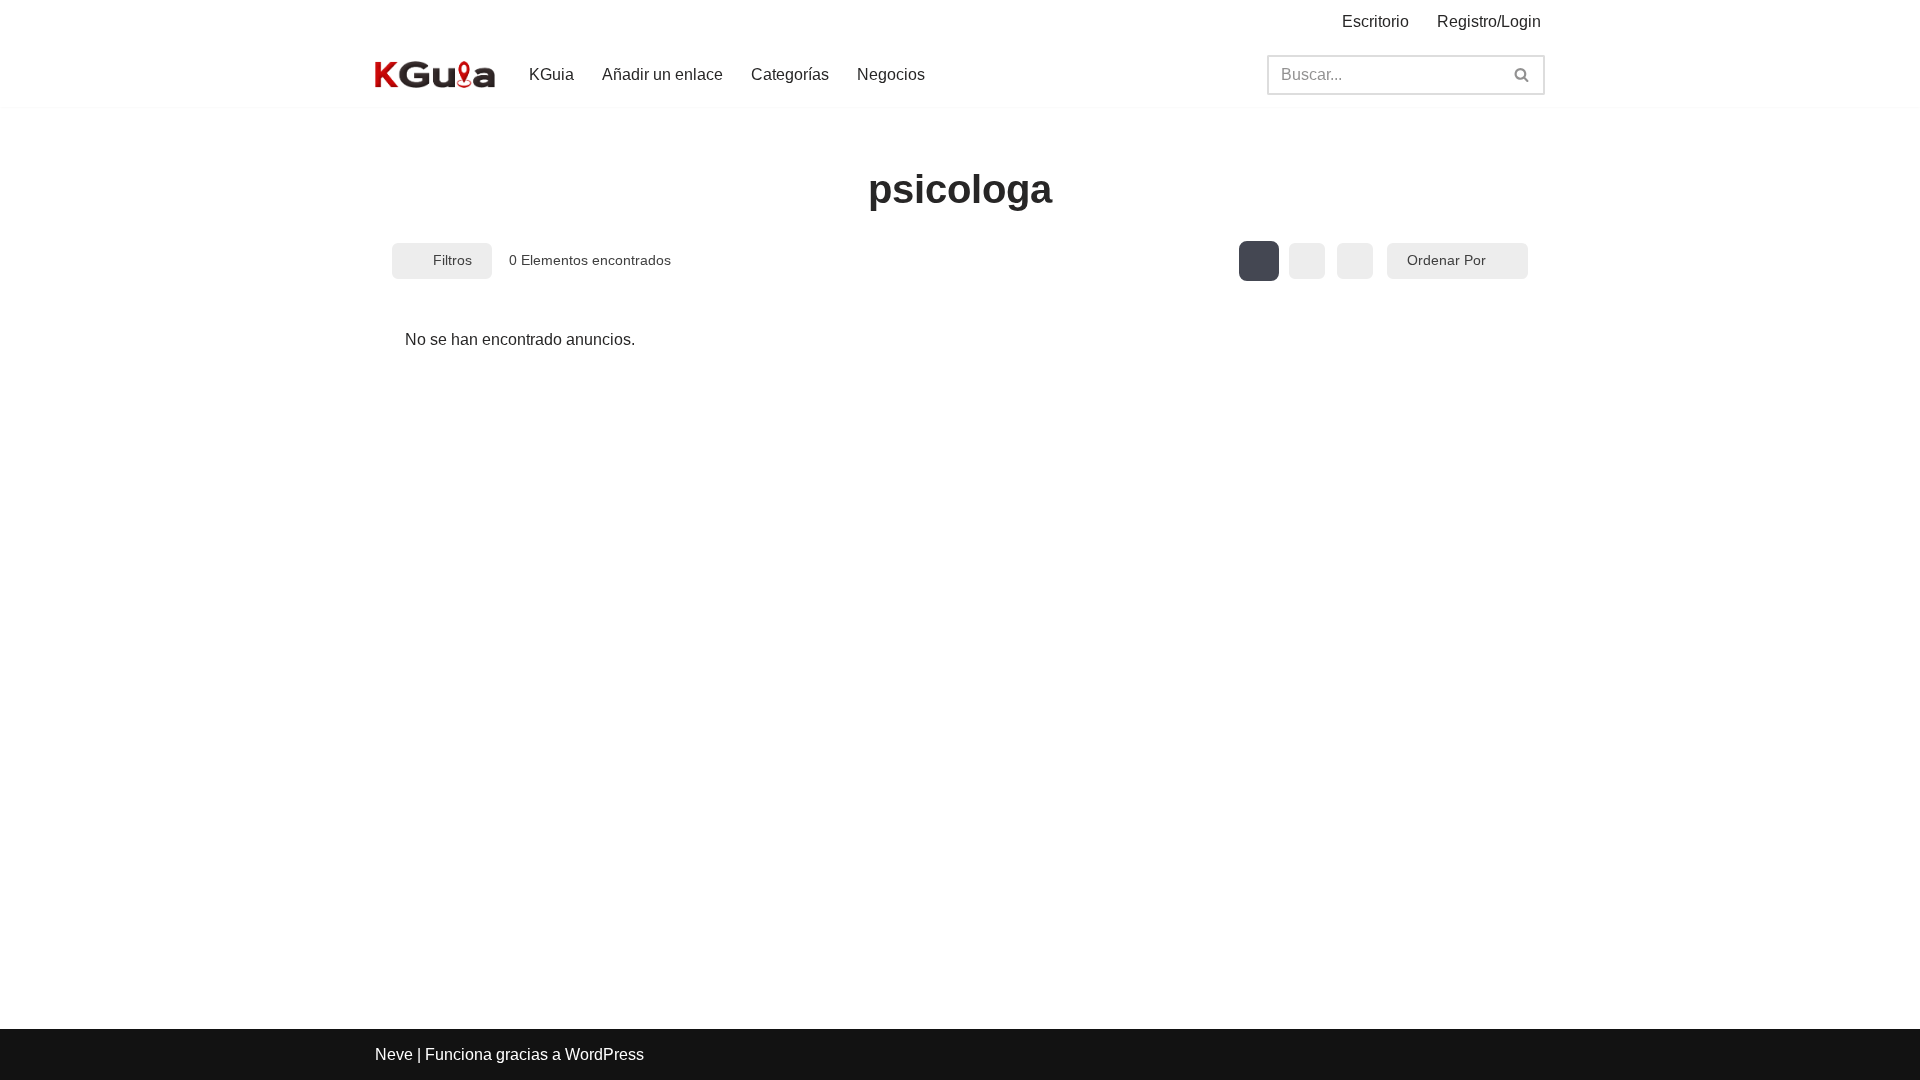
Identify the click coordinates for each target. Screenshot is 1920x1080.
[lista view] (1307, 261)
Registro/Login (1489, 21)
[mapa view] (1355, 261)
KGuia (551, 74)
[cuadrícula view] (1259, 261)
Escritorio (1375, 21)
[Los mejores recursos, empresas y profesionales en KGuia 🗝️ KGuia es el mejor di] (435, 74)
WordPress (604, 1054)
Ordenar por (1446, 260)
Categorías (790, 74)
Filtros (452, 260)
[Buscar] (1522, 75)
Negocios (891, 74)
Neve (394, 1054)
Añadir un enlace (662, 74)
